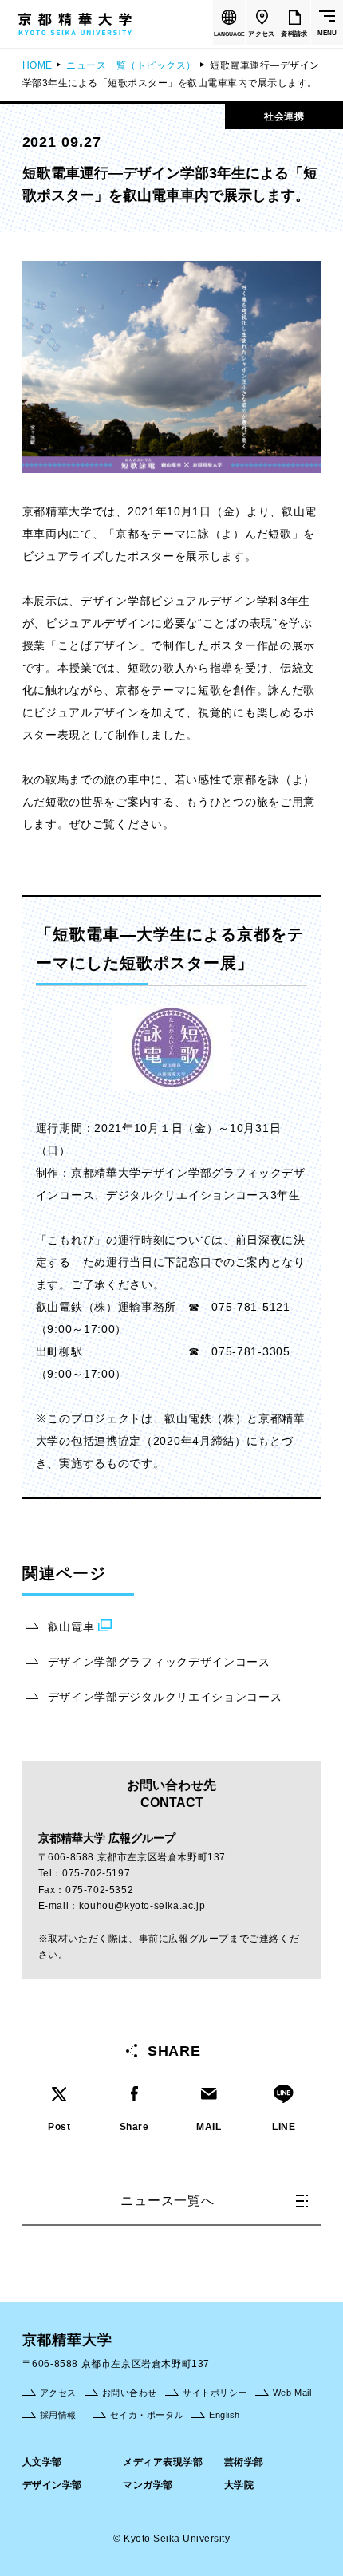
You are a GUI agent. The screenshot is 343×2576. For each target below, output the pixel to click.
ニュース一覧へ (168, 2201)
